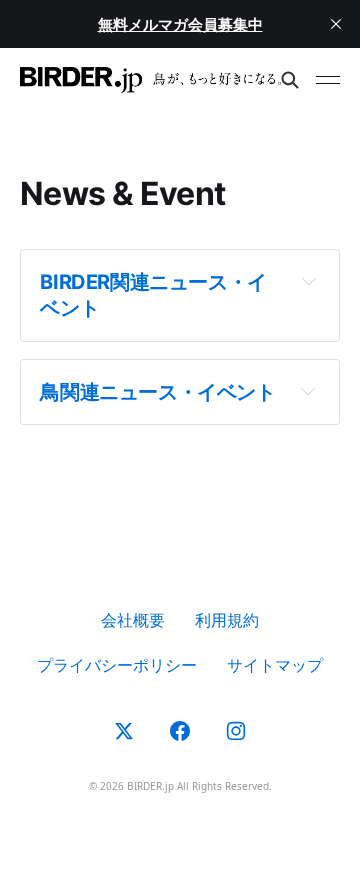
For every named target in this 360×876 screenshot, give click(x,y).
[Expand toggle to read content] (309, 281)
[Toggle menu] (328, 80)
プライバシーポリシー (117, 665)
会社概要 (133, 620)
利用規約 (227, 620)
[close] (336, 24)
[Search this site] (290, 80)
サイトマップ (275, 665)
